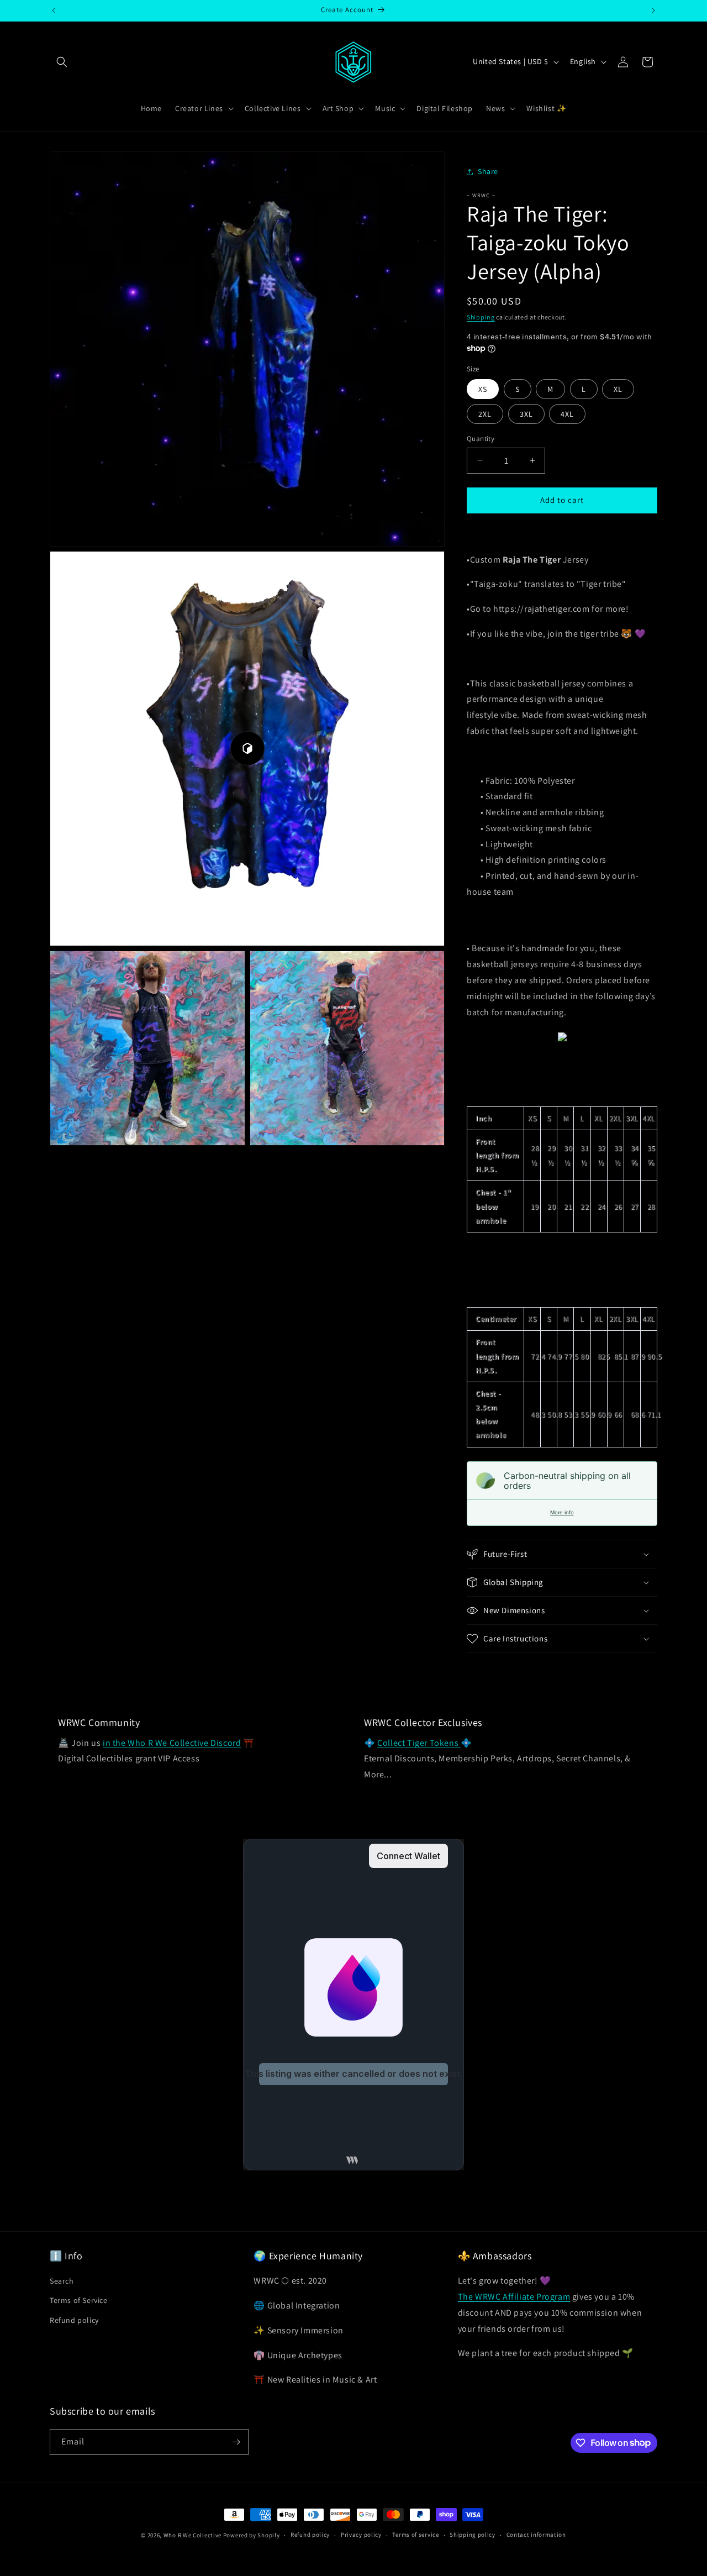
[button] (62, 62)
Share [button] (488, 171)
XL (618, 389)
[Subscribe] (236, 2442)
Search (62, 2281)
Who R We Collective (192, 2535)
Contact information (536, 2535)
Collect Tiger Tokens (419, 1743)
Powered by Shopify (252, 2535)
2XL (485, 414)
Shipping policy (473, 2535)
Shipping (481, 317)
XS (483, 389)
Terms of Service (79, 2300)
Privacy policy (361, 2535)
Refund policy (74, 2320)
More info (562, 1512)
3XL (526, 414)
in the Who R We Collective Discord (172, 1743)
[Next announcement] (653, 11)
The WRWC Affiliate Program (514, 2297)
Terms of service (415, 2535)
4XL (567, 414)
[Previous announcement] (54, 11)
